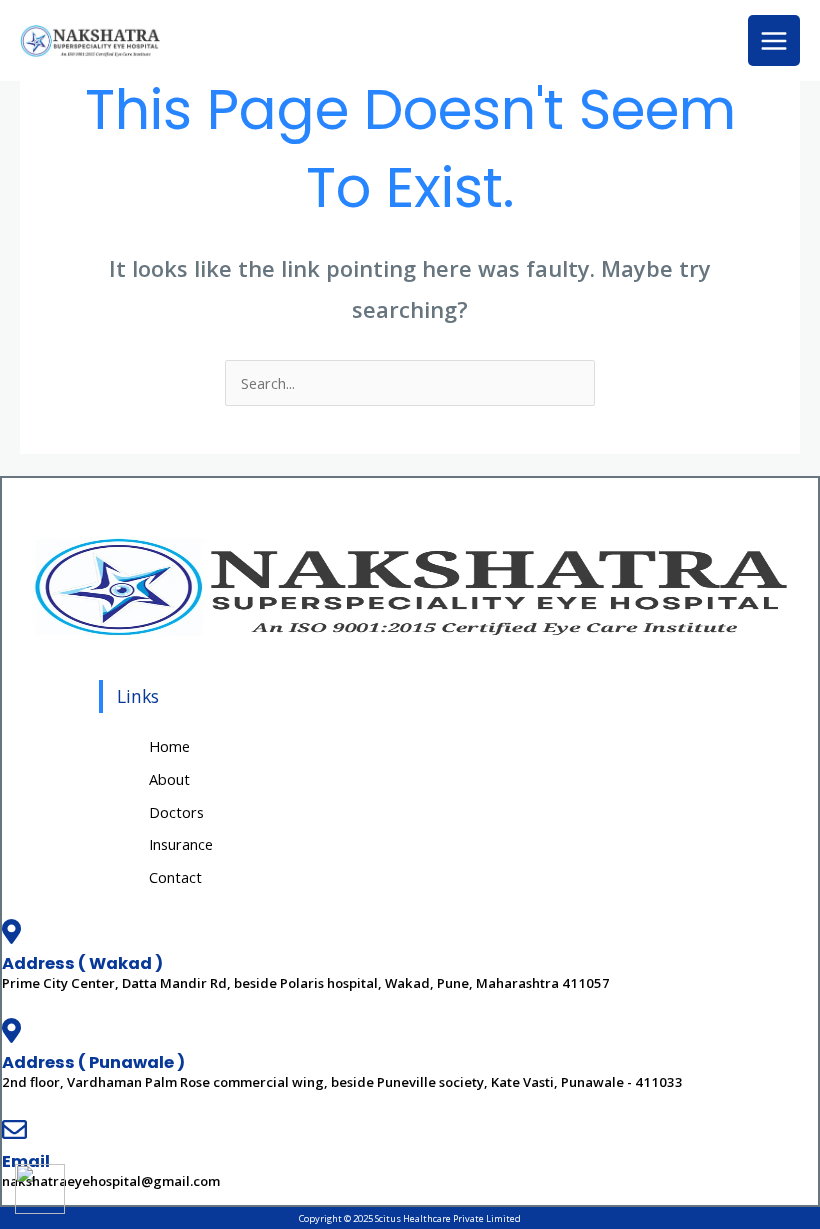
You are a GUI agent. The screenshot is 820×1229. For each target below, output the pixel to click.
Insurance (181, 844)
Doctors (176, 812)
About (169, 779)
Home (169, 746)
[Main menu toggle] (774, 41)
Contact (175, 877)
